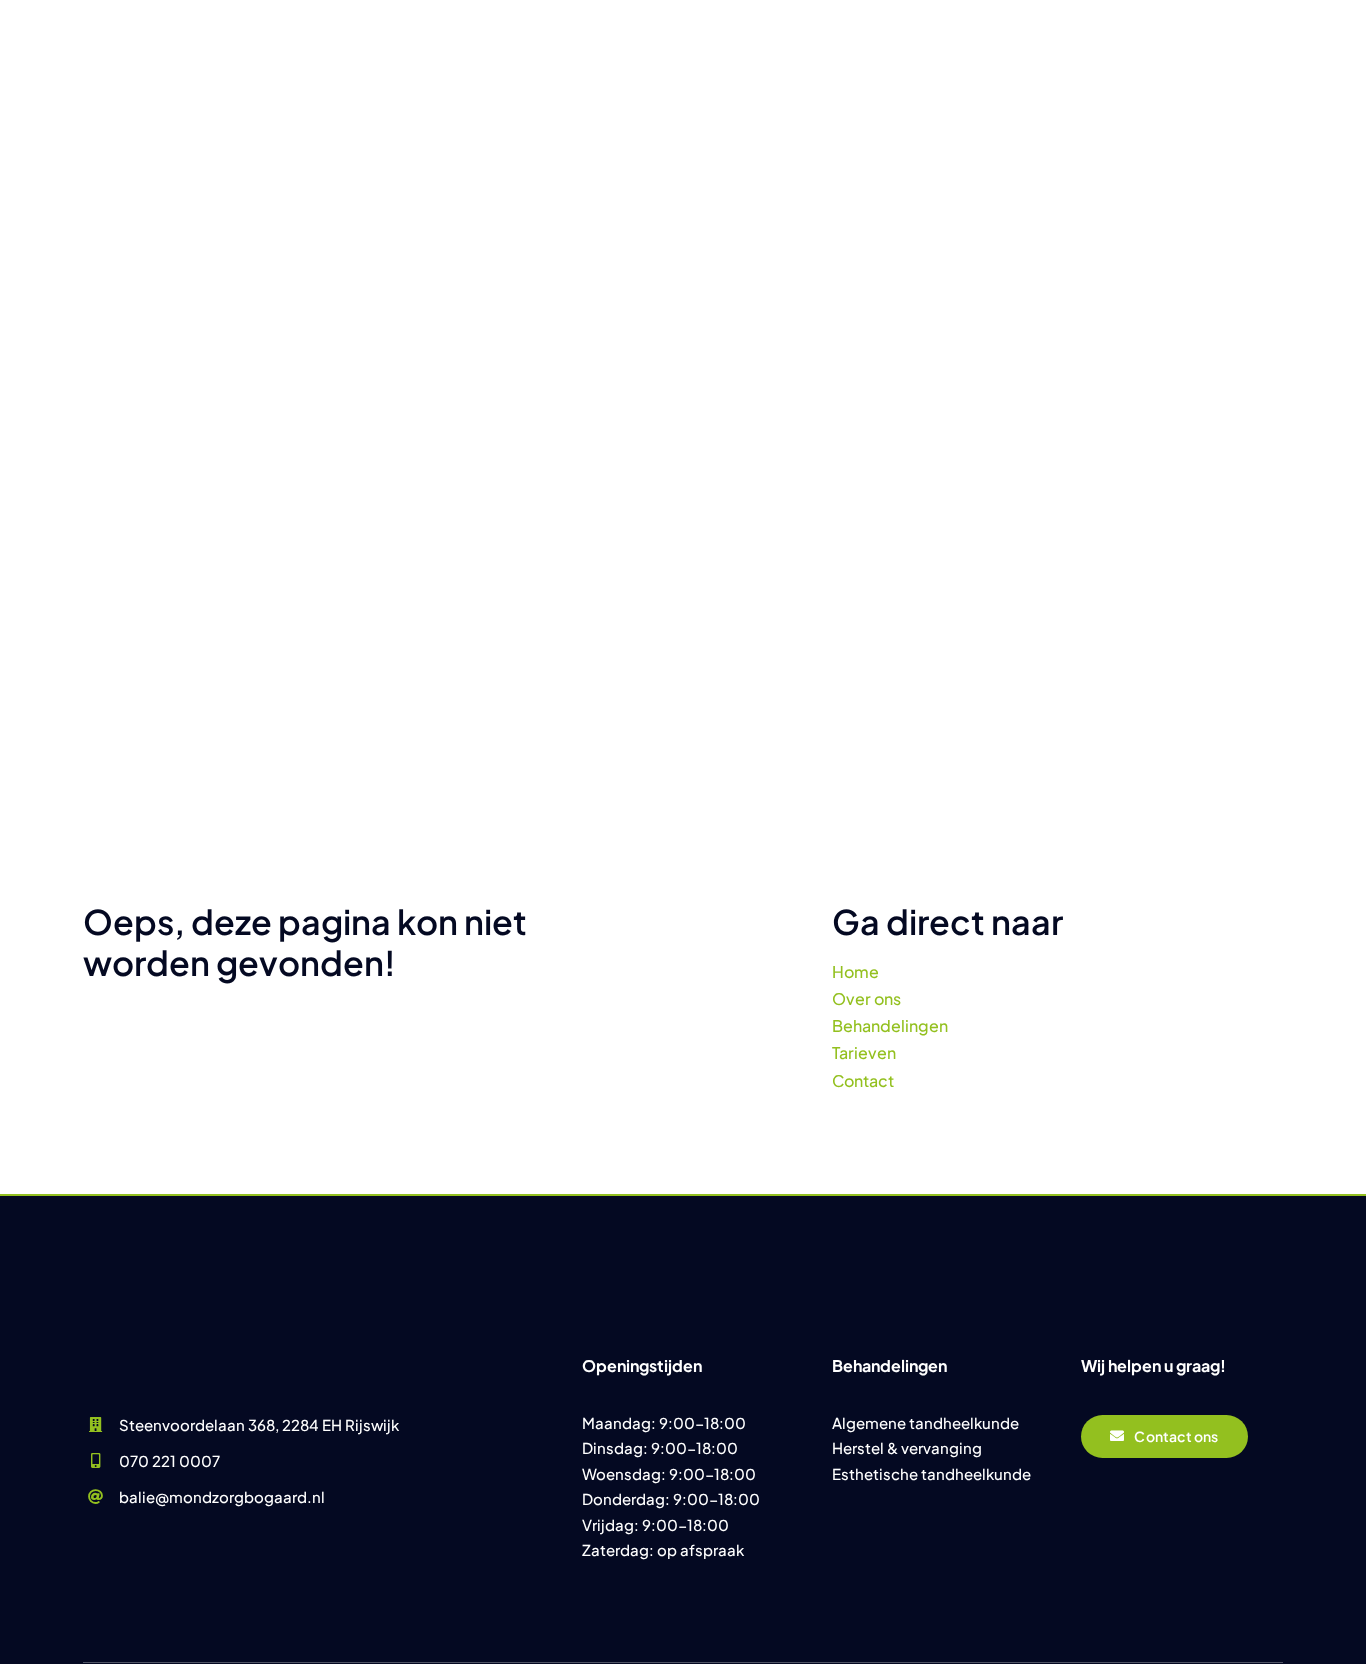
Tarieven (864, 1052)
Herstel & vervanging (907, 1447)
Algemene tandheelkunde (925, 1422)
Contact (863, 1080)
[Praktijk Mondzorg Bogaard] (173, 1278)
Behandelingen (890, 1025)
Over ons (866, 998)
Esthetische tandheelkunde (931, 1473)
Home (855, 971)
